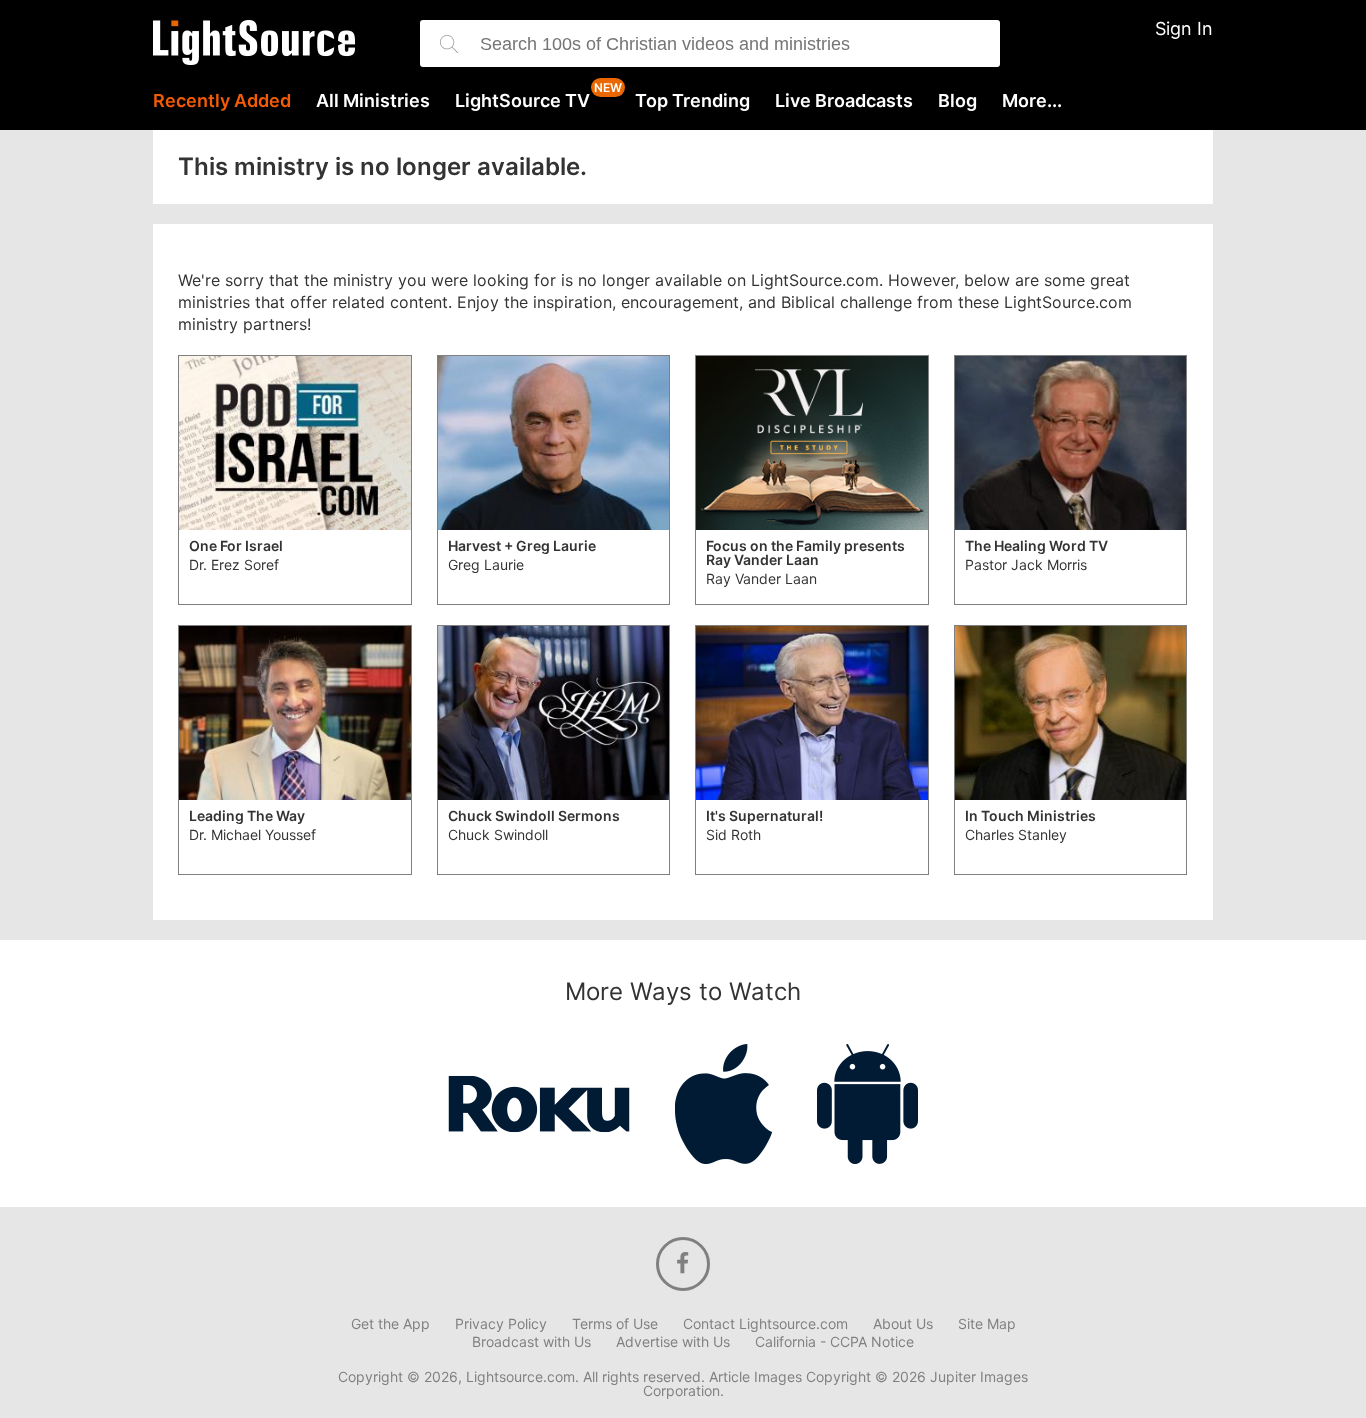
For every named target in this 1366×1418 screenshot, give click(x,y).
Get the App (390, 1324)
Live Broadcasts (844, 101)
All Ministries (373, 101)
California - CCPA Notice (834, 1342)
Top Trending (692, 101)
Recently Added (222, 101)
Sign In (1184, 28)
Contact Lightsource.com (765, 1324)
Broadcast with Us (531, 1342)
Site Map (987, 1324)
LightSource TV (522, 101)
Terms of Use (615, 1324)
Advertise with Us (673, 1342)
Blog (957, 101)
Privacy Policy (501, 1324)
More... (1032, 101)
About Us (903, 1324)
